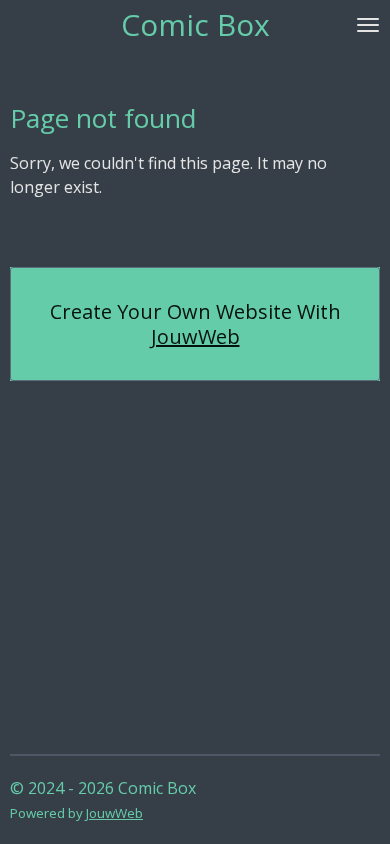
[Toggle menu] (368, 25)
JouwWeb (195, 336)
